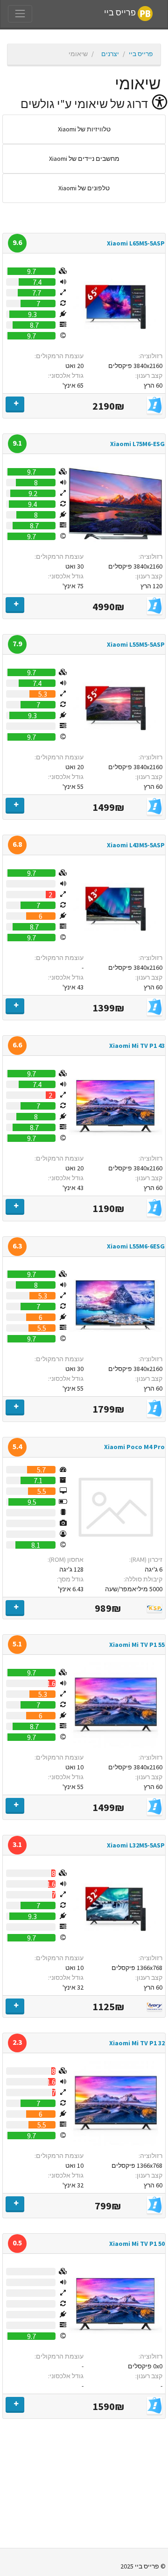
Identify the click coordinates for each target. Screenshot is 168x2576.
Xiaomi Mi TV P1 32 (137, 2043)
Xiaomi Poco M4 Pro (134, 1447)
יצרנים (110, 54)
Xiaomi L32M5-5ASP (136, 1845)
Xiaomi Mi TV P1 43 (137, 1046)
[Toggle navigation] (20, 14)
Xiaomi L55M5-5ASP (136, 644)
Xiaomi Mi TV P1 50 (137, 2244)
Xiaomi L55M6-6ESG (136, 1246)
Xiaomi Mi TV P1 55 (137, 1645)
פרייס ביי (121, 13)
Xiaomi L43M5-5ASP (136, 845)
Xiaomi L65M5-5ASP (136, 243)
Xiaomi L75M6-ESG (137, 444)
